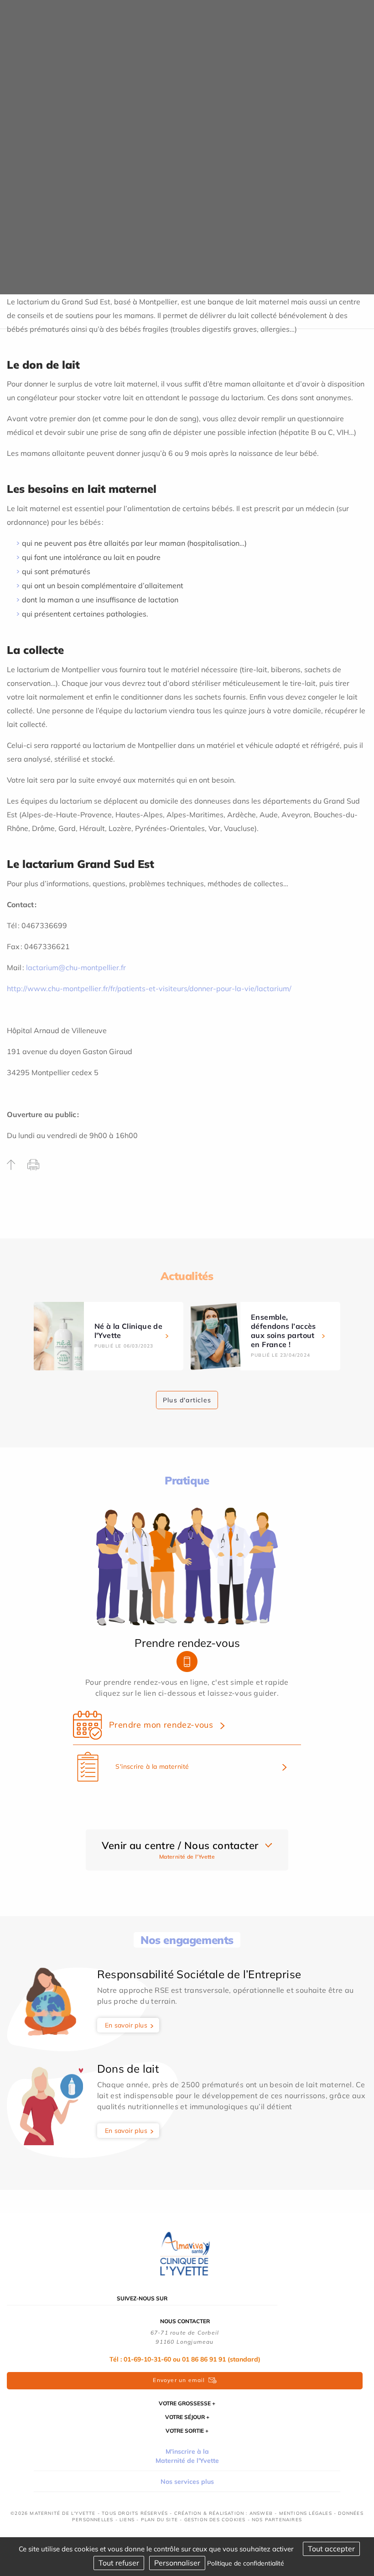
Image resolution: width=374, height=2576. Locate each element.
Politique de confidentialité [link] (246, 2563)
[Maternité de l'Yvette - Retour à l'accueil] (187, 2253)
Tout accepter (331, 2549)
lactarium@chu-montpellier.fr (76, 967)
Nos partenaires (277, 2520)
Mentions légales (306, 2513)
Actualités (187, 1276)
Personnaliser (177, 2563)
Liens (127, 2520)
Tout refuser (119, 2563)
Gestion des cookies (215, 2520)
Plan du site (159, 2520)
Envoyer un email (179, 2380)
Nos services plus (187, 2482)
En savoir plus (126, 2025)
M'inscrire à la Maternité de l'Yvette (187, 2456)
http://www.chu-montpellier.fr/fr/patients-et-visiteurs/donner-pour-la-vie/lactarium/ (149, 988)
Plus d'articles (187, 1400)
